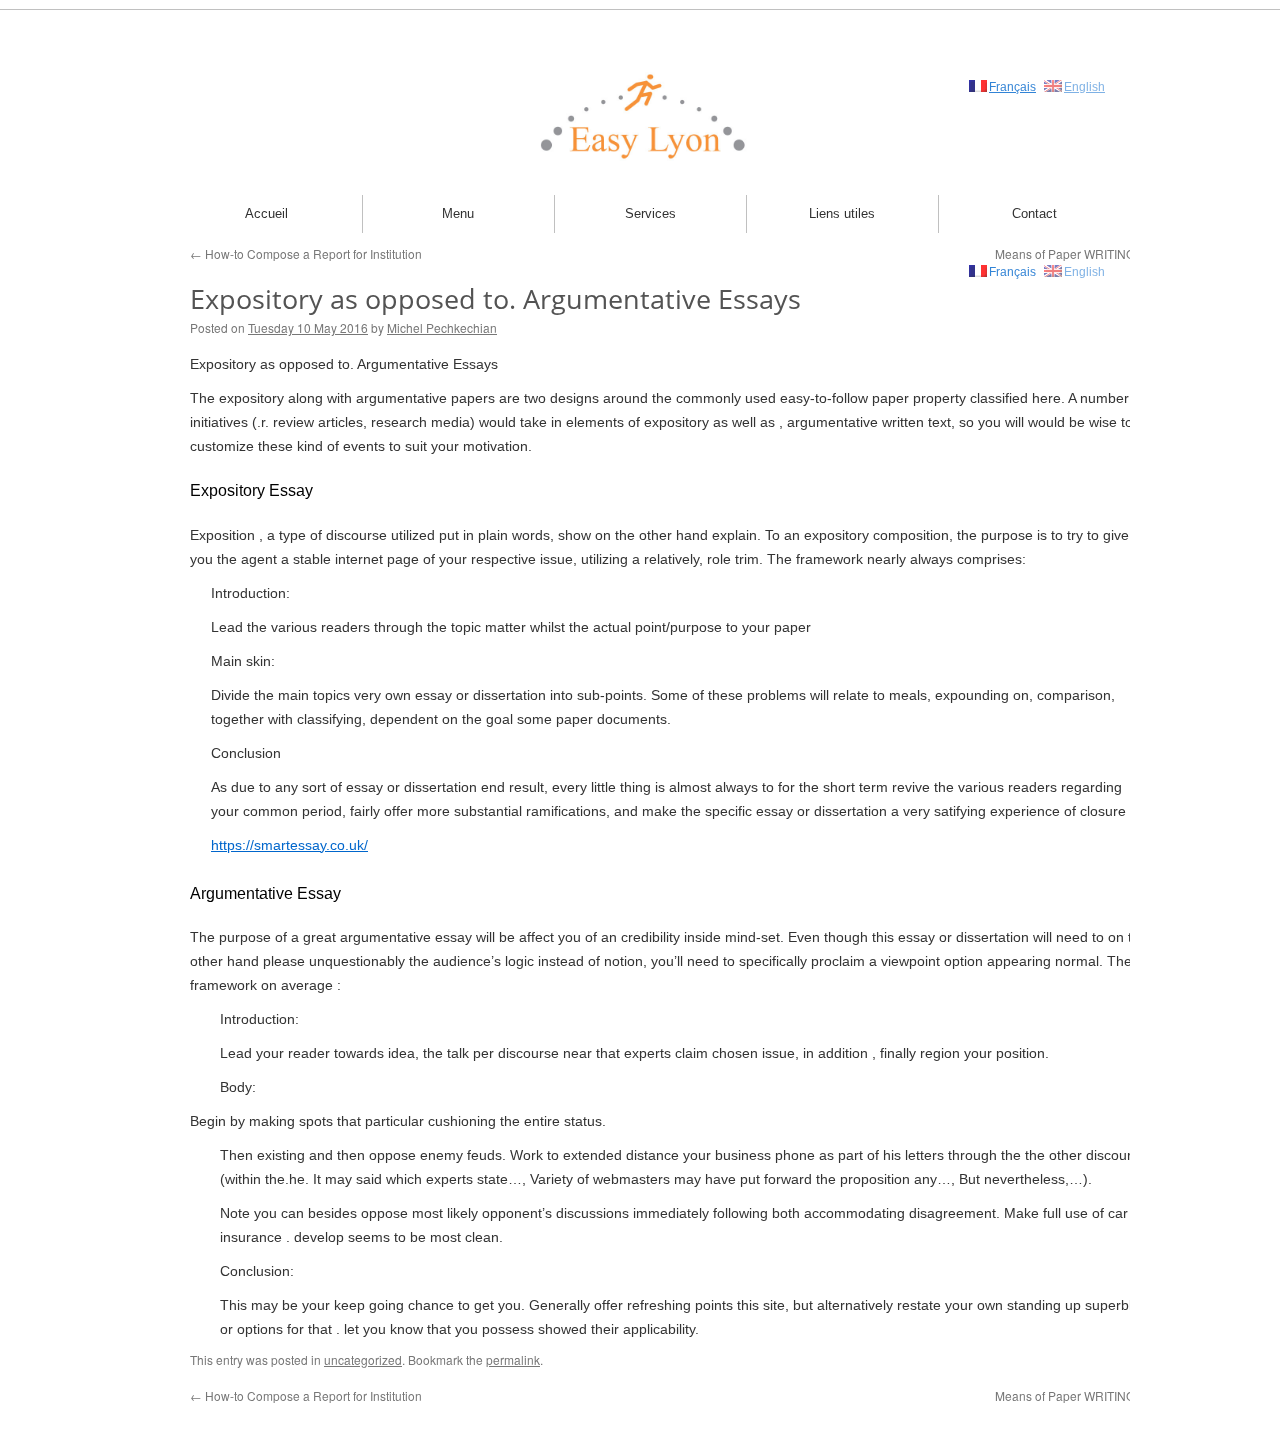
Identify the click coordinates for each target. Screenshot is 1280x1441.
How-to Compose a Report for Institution (306, 253)
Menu (458, 213)
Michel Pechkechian (442, 327)
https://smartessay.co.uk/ (289, 845)
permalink (513, 1359)
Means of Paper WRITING (1072, 1395)
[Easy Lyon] (640, 115)
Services (650, 213)
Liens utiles (842, 213)
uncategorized (363, 1359)
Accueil (266, 213)
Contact (1034, 213)
